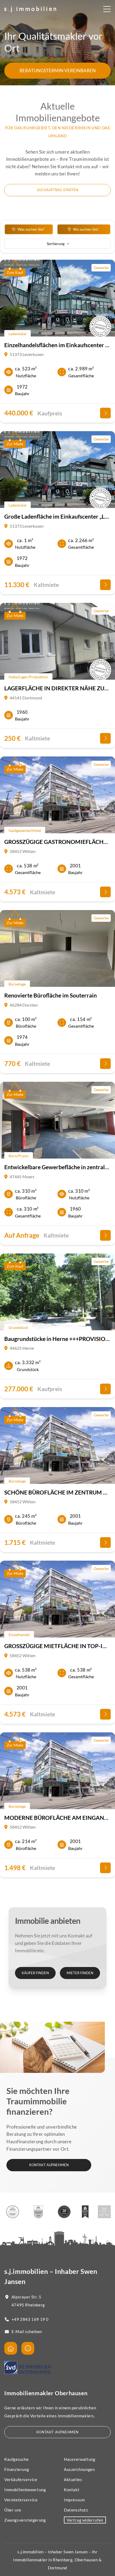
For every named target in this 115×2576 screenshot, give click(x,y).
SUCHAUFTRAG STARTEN (58, 190)
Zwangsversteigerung (25, 2520)
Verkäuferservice (21, 2479)
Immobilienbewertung (25, 2490)
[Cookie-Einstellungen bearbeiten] (28, 2348)
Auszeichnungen (79, 2469)
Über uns (13, 2510)
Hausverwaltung (80, 2459)
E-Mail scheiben (27, 2331)
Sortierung (56, 244)
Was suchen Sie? (31, 229)
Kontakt (72, 2490)
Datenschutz (76, 2510)
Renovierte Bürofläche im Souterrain (51, 995)
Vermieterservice (21, 2500)
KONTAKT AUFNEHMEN (57, 2432)
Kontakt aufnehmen (49, 2165)
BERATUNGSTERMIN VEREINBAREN (58, 71)
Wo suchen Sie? (86, 229)
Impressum (74, 2500)
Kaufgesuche (17, 2459)
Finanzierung (17, 2469)
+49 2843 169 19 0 (30, 2319)
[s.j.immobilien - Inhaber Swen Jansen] (11, 2348)
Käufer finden (35, 1973)
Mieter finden (80, 1973)
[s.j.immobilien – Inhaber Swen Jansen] (30, 10)
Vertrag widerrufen (85, 2520)
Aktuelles (73, 2479)
